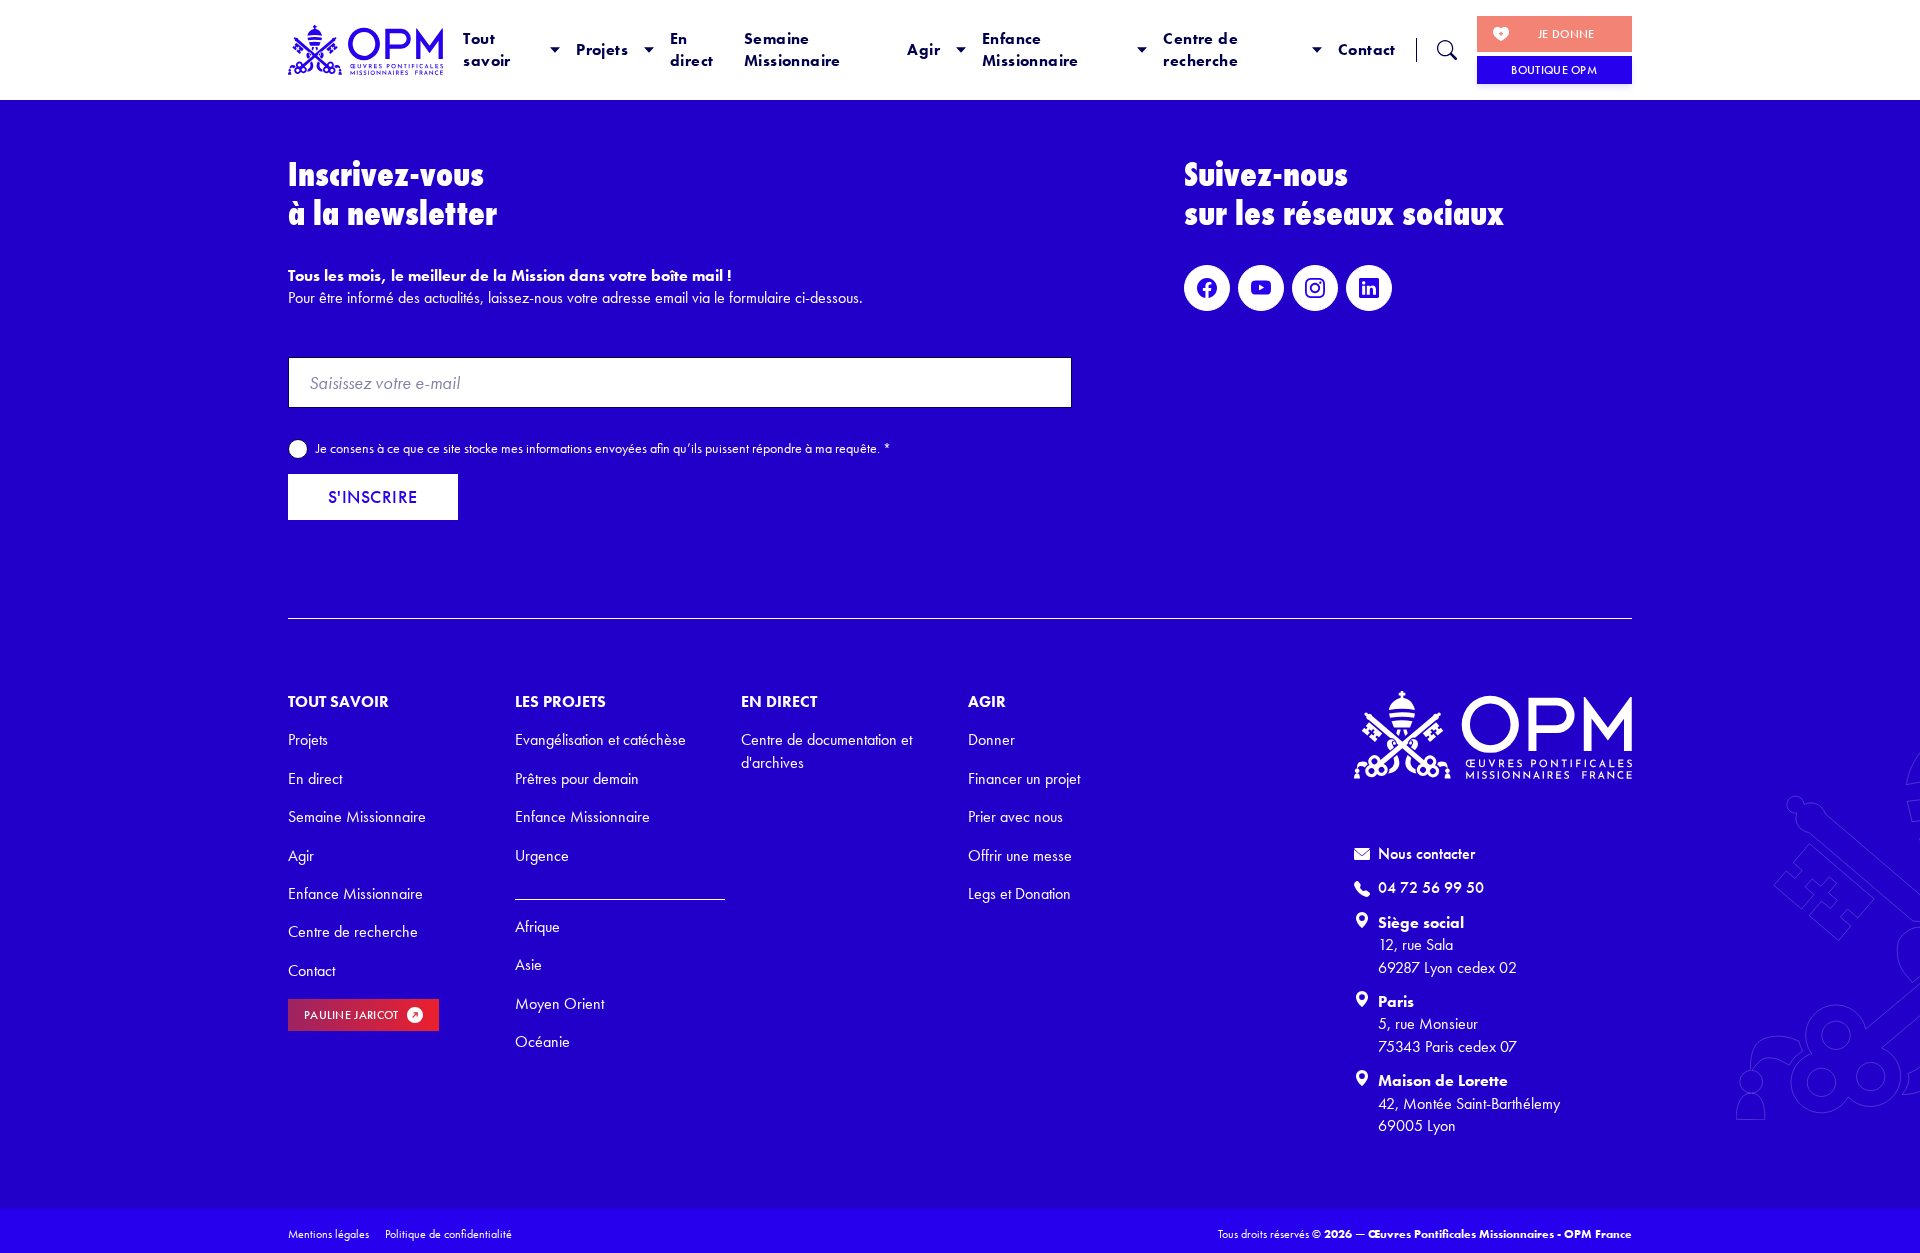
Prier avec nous (1015, 816)
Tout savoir (486, 49)
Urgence (542, 855)
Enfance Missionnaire (1030, 49)
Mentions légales (328, 1234)
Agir (923, 49)
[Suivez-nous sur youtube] (1261, 288)
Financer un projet (1024, 778)
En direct (691, 49)
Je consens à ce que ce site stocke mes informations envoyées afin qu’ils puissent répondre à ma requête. (603, 448)
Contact (1367, 49)
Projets (602, 49)
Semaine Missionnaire (792, 49)
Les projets (560, 701)
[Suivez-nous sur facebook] (1207, 288)
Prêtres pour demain (577, 778)
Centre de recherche (1200, 49)
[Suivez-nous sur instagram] (1315, 288)
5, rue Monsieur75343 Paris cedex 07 (1447, 1034)
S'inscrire (373, 496)
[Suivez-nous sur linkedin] (1369, 288)
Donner (991, 739)
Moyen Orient (559, 1003)
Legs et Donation (1019, 893)
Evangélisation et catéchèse (600, 739)
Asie (528, 964)
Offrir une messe (1020, 855)
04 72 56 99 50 (1431, 887)
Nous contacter (1426, 853)
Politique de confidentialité (448, 1234)
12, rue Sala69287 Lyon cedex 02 (1447, 955)
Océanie (542, 1041)
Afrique (537, 926)
